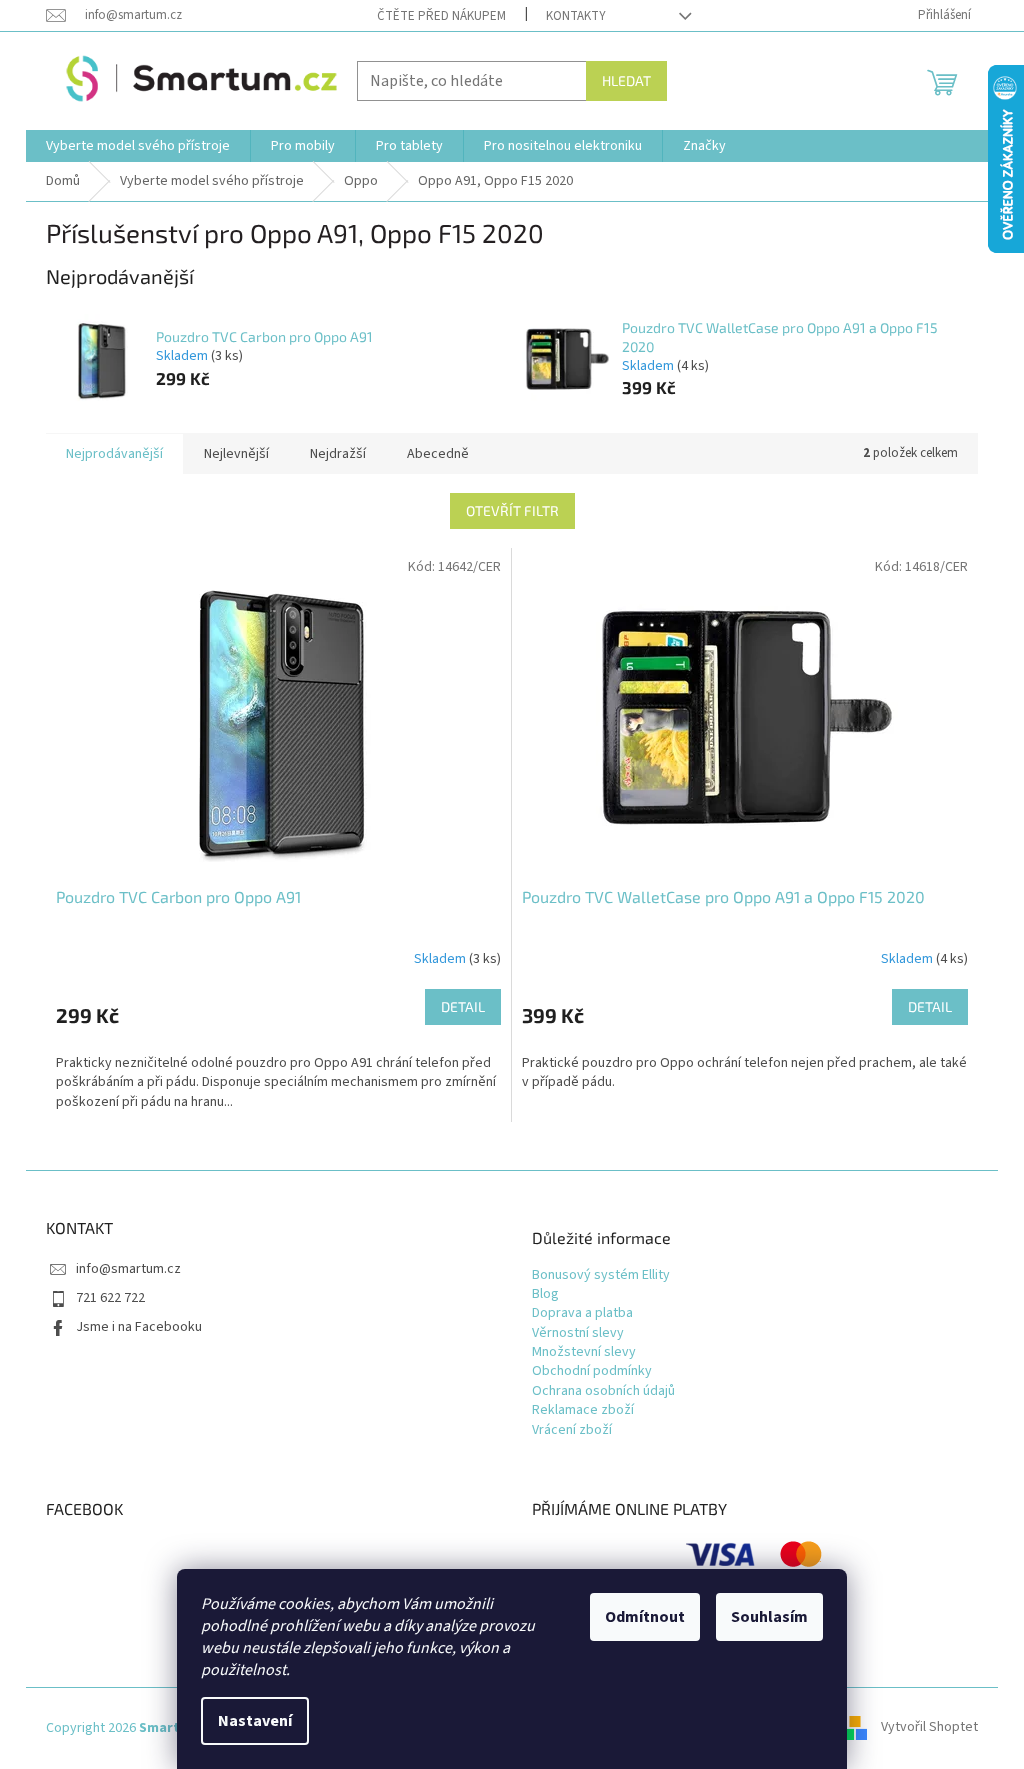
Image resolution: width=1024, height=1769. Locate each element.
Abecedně (438, 454)
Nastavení (255, 1721)
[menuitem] (138, 146)
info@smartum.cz (128, 1269)
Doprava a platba (582, 1313)
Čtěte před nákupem (441, 16)
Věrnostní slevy (578, 1333)
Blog (545, 1294)
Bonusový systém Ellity (601, 1275)
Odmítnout (645, 1617)
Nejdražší (338, 454)
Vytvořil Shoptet (929, 1728)
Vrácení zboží (572, 1430)
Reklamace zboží (583, 1410)
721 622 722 (110, 1298)
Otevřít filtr (512, 510)
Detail (463, 1006)
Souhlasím (769, 1617)
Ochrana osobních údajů (603, 1391)
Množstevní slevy (584, 1352)
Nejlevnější (236, 454)
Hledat (626, 80)
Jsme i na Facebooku (139, 1327)
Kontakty (576, 16)
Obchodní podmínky (592, 1371)
